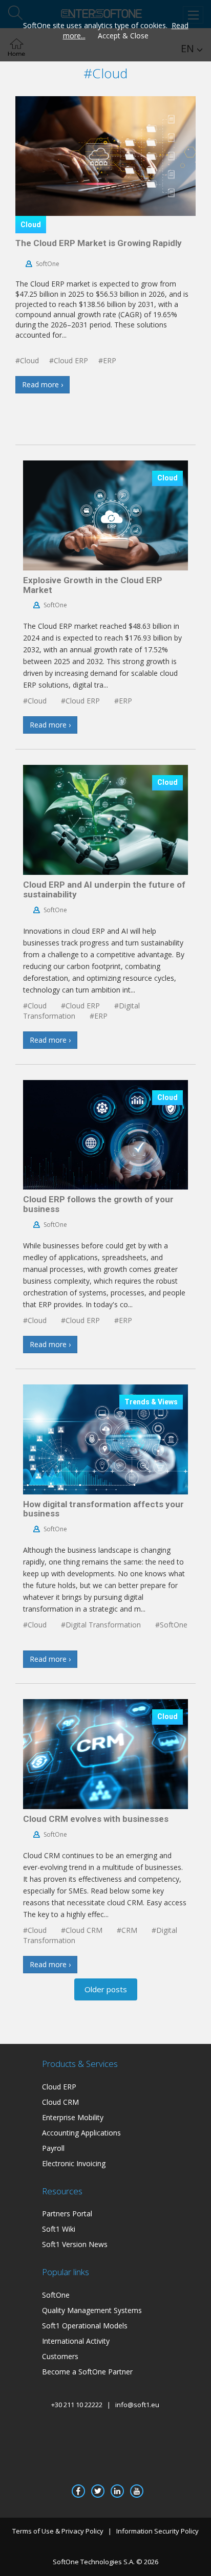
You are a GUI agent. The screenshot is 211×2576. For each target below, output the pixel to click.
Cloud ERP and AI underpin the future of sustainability (104, 889)
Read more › (43, 384)
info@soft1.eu (137, 2405)
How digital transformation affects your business (103, 1509)
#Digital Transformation (101, 1625)
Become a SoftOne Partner (87, 2372)
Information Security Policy (157, 2531)
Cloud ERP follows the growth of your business (98, 1204)
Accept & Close (123, 36)
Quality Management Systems (92, 2310)
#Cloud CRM (82, 1930)
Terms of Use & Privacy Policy (58, 2531)
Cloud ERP (59, 2087)
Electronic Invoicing (74, 2163)
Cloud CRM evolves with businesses (96, 1819)
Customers (60, 2356)
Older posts (106, 1989)
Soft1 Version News (75, 2244)
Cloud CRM (60, 2102)
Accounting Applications (81, 2133)
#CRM (127, 1930)
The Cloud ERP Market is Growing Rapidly (99, 243)
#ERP (107, 360)
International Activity (76, 2341)
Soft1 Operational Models (85, 2326)
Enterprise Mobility (73, 2117)
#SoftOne (171, 1625)
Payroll (53, 2148)
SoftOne (48, 264)
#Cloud (27, 360)
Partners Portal (67, 2214)
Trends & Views (151, 1402)
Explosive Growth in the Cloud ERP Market (93, 585)
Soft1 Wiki (59, 2229)
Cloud (31, 225)
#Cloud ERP (69, 360)
